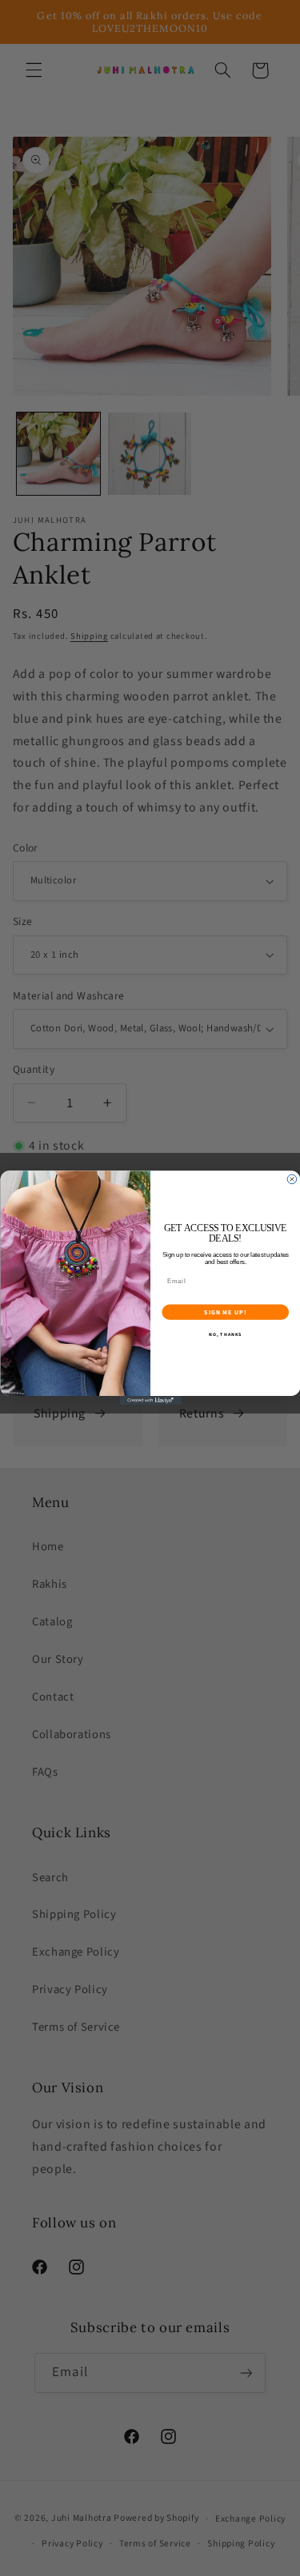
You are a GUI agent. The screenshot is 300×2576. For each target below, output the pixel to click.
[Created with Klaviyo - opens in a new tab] (150, 1401)
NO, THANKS (225, 1335)
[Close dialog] (292, 1179)
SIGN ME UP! (225, 1312)
